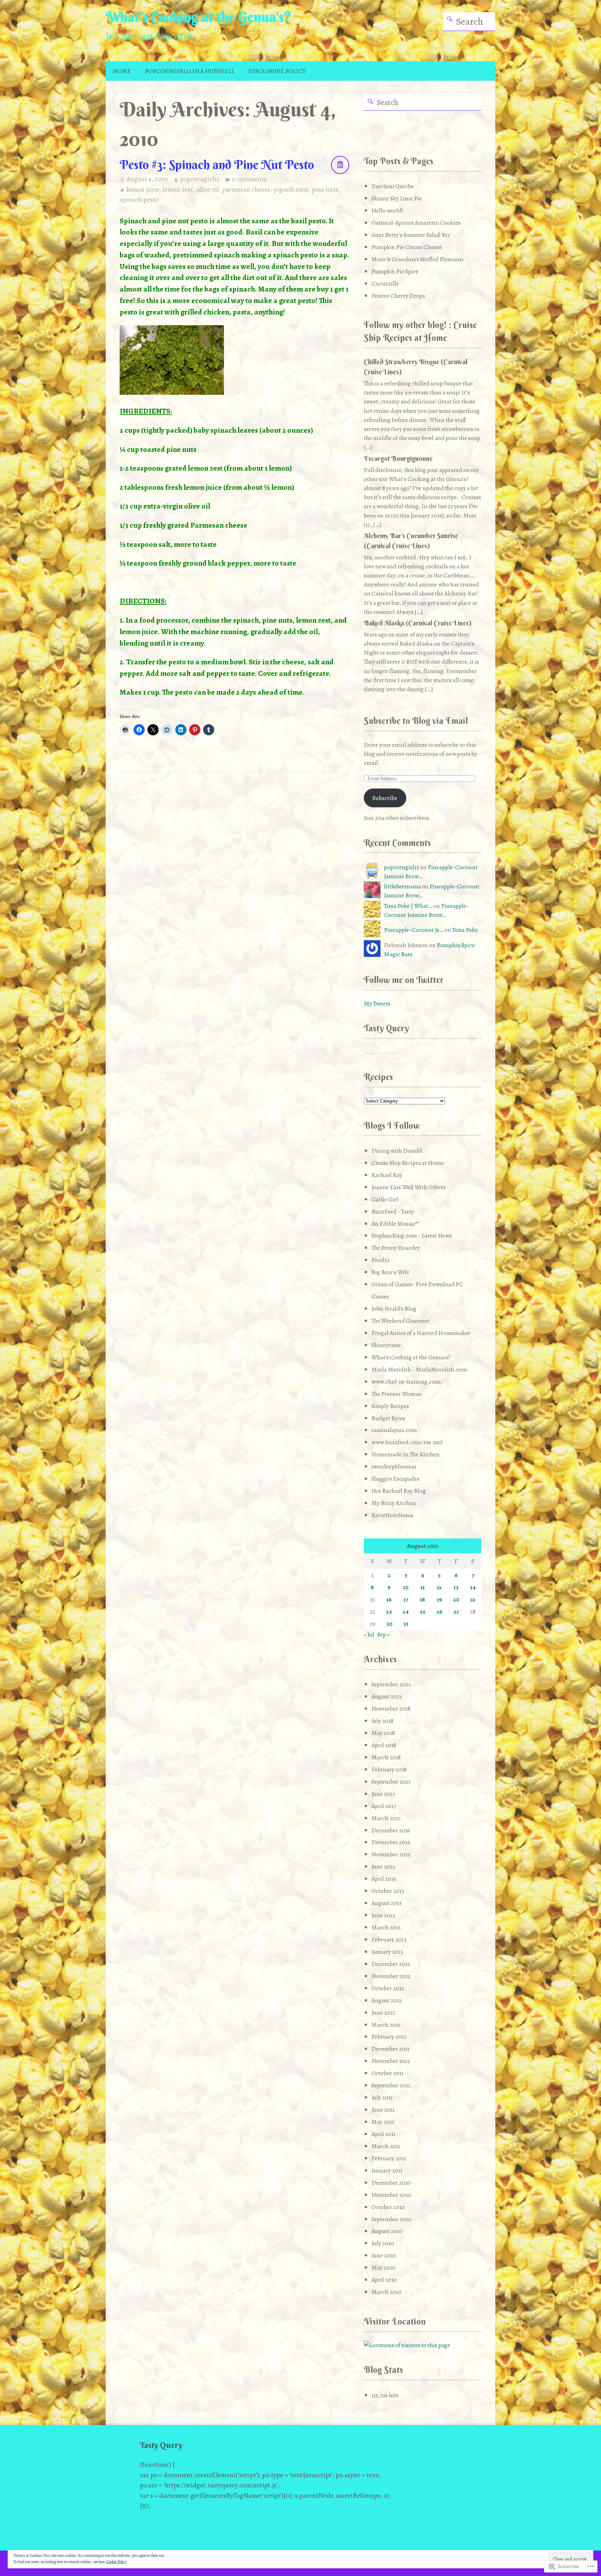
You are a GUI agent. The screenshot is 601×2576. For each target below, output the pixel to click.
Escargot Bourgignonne (398, 458)
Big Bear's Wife (390, 1272)
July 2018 (382, 1721)
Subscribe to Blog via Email (416, 721)
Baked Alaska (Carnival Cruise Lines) (418, 623)
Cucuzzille (385, 283)
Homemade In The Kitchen (406, 1454)
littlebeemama (402, 886)
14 (473, 1587)
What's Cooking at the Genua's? (199, 17)
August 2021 (387, 1696)
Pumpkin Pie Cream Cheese (407, 247)
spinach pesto (139, 199)
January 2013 (387, 1952)
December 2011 (390, 2049)
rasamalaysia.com (394, 1430)
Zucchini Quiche (393, 186)
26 (439, 1611)
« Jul (369, 1634)
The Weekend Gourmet (400, 1321)
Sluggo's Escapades (395, 1479)
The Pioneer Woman (397, 1394)
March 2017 (386, 1818)
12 (439, 1587)
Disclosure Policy (277, 71)
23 (389, 1611)
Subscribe (385, 798)
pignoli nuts (291, 189)
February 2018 (389, 1769)
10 (406, 1587)
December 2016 (391, 1830)
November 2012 (391, 1976)
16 (389, 1599)
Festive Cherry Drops (398, 296)
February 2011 (389, 2158)
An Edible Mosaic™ (395, 1224)
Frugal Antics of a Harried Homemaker (421, 1333)
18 (422, 1599)
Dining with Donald (397, 1151)
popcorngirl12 (200, 179)
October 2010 (388, 2207)
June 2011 (383, 2110)
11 (423, 1587)
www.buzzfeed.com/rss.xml (407, 1442)
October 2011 (387, 2073)
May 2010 (383, 2267)
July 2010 (383, 2243)
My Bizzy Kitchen (394, 1503)
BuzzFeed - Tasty (393, 1211)
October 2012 (388, 1988)
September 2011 (391, 2085)
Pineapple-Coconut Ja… (414, 930)
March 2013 (386, 1927)
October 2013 (388, 1891)
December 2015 (391, 1842)
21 (473, 1599)
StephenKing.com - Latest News (412, 1235)
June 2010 (384, 2255)
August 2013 (387, 1903)
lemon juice (143, 189)
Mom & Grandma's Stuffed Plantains (418, 259)
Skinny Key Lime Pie (397, 198)
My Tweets (377, 1003)
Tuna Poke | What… (408, 906)
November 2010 (391, 2195)
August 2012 (387, 2000)
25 (423, 1611)
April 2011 (383, 2134)
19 (439, 1599)
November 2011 (391, 2061)
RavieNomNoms (392, 1515)
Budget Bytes (388, 1418)
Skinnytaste (386, 1345)
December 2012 (391, 1964)
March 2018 (386, 1757)
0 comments (249, 179)
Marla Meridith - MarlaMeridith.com (419, 1369)
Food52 (381, 1260)
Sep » (383, 1634)
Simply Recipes (390, 1406)
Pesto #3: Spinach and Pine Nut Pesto (217, 165)
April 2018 (384, 1745)
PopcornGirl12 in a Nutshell (190, 71)
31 (406, 1624)
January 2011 (387, 2170)
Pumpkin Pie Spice (395, 271)
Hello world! (387, 210)
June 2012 (383, 2013)
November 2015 (391, 1854)
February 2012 (389, 2037)
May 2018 (383, 1733)
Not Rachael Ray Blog (399, 1491)
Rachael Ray (387, 1175)
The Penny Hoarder (396, 1248)
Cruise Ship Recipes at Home (408, 1163)
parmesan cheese (246, 189)
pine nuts (325, 189)
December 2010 (391, 2183)
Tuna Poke (465, 930)
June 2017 (383, 1794)
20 (456, 1599)
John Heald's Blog (394, 1309)
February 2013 (389, 1939)
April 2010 (384, 2280)
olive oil (208, 189)
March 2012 (386, 2025)
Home (122, 71)
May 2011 (383, 2122)
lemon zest (178, 189)
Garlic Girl (385, 1199)
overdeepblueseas (394, 1466)
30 (389, 1624)
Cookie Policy (116, 2562)
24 (406, 1611)
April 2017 (384, 1806)
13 (456, 1587)
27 (456, 1611)
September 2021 (391, 1684)
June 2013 (383, 1915)
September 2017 (391, 1782)
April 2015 (384, 1879)
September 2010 (391, 2219)
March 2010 (386, 2292)
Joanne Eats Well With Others (408, 1187)
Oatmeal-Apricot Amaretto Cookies (416, 223)
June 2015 (383, 1866)
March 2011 (386, 2146)
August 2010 (387, 2231)
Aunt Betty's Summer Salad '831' (411, 235)
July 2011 (382, 2097)
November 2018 (391, 1709)
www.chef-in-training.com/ (407, 1382)
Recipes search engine (381, 1053)
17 (406, 1599)
